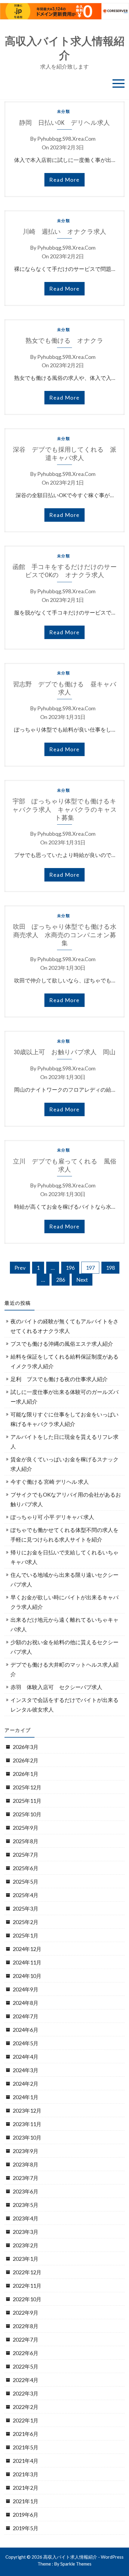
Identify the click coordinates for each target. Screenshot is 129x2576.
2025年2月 (25, 1922)
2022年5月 (25, 2366)
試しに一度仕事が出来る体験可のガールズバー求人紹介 (64, 1397)
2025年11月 (27, 1801)
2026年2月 (25, 1760)
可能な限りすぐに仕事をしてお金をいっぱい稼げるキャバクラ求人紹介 (64, 1419)
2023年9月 (25, 2151)
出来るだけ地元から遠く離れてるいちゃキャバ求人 (64, 1624)
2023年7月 (25, 2178)
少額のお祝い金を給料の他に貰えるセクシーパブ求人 (64, 1647)
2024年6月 (25, 2030)
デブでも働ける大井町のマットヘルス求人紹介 (64, 1669)
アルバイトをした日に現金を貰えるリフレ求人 (64, 1442)
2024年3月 (25, 2070)
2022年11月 (27, 2286)
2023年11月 (27, 2124)
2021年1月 (25, 2501)
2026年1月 (25, 1774)
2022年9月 (25, 2313)
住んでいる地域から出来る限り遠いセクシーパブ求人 (64, 1580)
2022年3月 (25, 2393)
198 (110, 1268)
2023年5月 (25, 2205)
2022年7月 (25, 2340)
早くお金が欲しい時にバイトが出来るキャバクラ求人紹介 (64, 1602)
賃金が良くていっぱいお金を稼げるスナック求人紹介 (64, 1464)
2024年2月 (25, 2084)
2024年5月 (25, 2043)
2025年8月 (25, 1841)
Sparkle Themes (76, 2564)
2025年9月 (25, 1828)
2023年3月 (25, 2232)
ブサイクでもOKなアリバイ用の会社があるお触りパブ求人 (66, 1499)
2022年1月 (25, 2420)
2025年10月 (27, 1814)
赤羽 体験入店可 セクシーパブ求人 (56, 1687)
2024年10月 (27, 1976)
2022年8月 (25, 2326)
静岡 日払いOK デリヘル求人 (64, 123)
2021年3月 (25, 2474)
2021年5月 (25, 2447)
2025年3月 (25, 1909)
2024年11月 (27, 1962)
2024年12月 (27, 1949)
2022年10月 (27, 2299)
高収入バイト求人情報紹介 (65, 48)
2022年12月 (27, 2272)
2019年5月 (25, 2528)
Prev (20, 1268)
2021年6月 (25, 2434)
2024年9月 (25, 1989)
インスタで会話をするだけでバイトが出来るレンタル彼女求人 (64, 1705)
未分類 (64, 111)
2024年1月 (25, 2097)
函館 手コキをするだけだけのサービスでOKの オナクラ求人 (65, 571)
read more (64, 180)
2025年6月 (25, 1868)
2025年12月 (27, 1787)
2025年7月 (25, 1855)
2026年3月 (25, 1747)
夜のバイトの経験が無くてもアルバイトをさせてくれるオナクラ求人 (64, 1326)
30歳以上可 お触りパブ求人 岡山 (65, 1052)
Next (82, 1280)
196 (70, 1268)
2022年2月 (25, 2407)
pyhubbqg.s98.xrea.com (66, 139)
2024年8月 (25, 2003)
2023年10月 (27, 2137)
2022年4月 (25, 2380)
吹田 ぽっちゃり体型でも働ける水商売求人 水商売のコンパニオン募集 (65, 935)
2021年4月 (25, 2461)
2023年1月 (25, 2259)
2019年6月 (25, 2515)
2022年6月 (25, 2353)
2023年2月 (25, 2245)
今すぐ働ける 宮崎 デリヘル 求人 (50, 1482)
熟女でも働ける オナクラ (64, 340)
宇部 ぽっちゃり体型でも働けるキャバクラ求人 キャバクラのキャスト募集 (65, 809)
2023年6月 (25, 2191)
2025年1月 (25, 1935)
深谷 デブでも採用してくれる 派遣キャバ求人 (65, 453)
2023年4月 (25, 2218)
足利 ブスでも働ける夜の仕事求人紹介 (59, 1379)
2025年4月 (25, 1895)
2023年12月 (27, 2111)
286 (61, 1280)
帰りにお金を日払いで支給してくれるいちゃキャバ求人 (64, 1557)
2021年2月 (25, 2488)
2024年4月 (25, 2057)
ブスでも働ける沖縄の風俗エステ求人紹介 (62, 1344)
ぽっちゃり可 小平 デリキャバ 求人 (52, 1517)
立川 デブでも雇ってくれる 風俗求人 (65, 1165)
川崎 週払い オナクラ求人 (64, 232)
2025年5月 (25, 1882)
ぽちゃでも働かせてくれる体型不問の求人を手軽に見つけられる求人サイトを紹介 (64, 1535)
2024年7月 (25, 2016)
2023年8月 (25, 2164)
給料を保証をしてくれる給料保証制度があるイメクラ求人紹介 (64, 1361)
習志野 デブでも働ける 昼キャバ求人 (65, 688)
